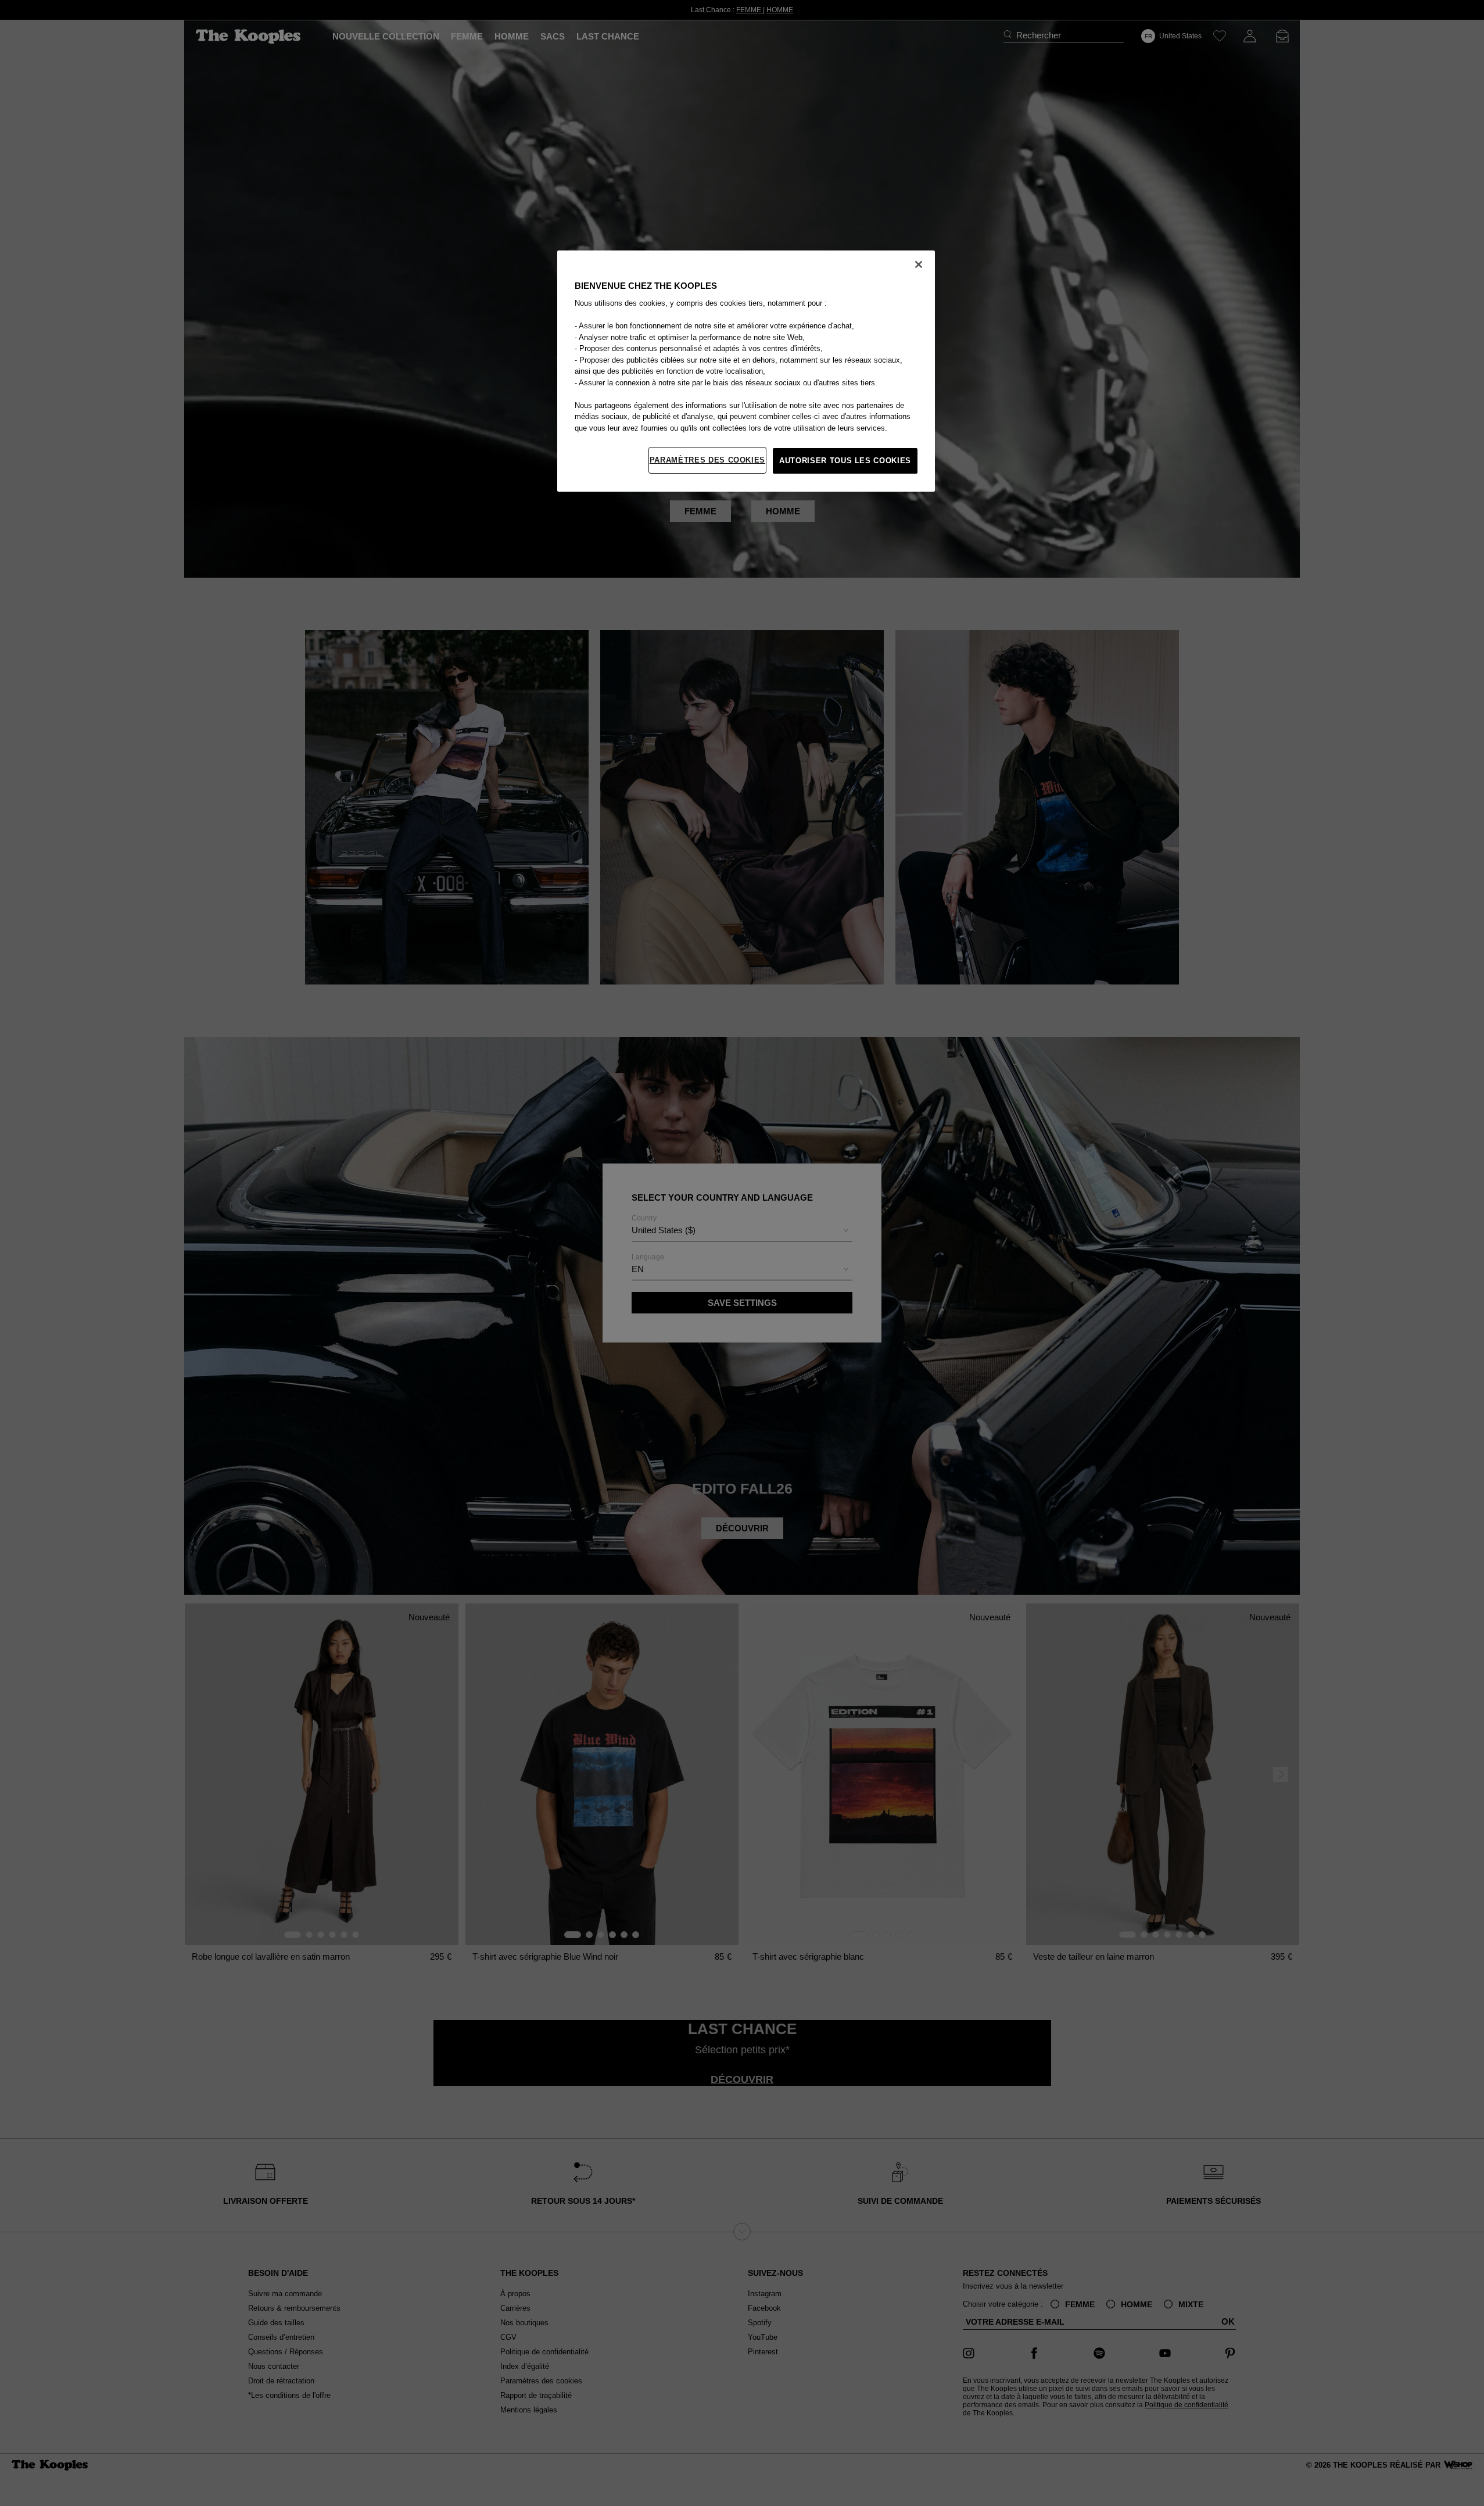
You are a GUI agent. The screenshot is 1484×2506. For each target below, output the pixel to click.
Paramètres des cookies (707, 460)
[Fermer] (919, 264)
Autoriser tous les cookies (845, 461)
